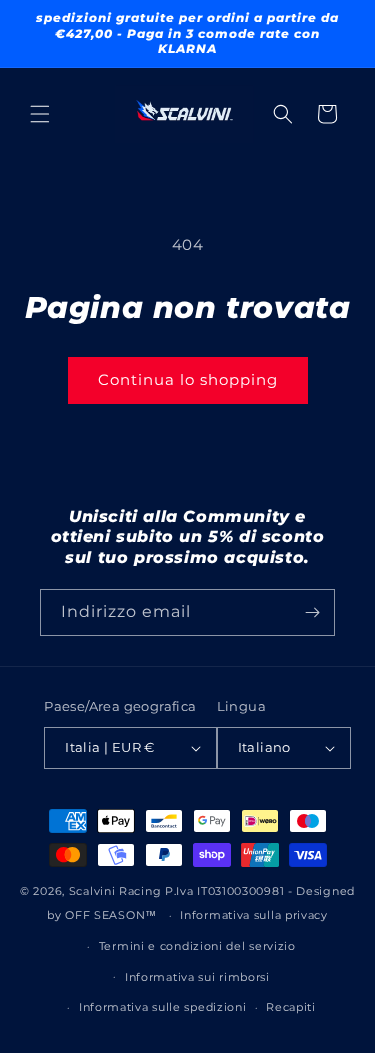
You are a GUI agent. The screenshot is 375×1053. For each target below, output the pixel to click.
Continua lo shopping (188, 379)
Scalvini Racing (115, 891)
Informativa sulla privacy (254, 915)
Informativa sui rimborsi (197, 977)
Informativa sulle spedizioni (163, 1007)
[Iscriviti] (312, 612)
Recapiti (291, 1007)
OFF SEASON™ (111, 915)
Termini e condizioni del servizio (197, 946)
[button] (40, 114)
